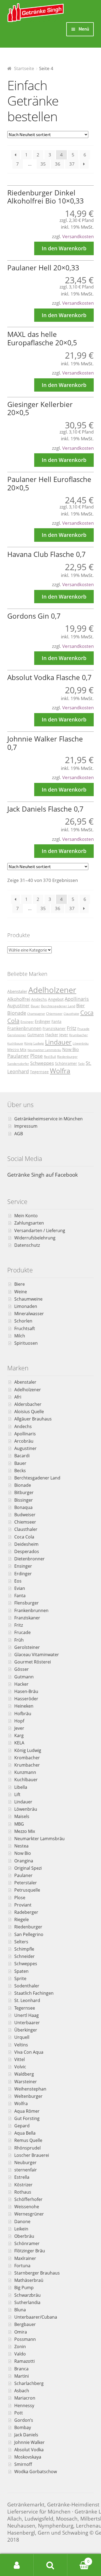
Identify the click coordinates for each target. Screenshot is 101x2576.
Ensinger (27, 1022)
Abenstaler (17, 991)
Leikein (21, 2229)
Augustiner (18, 1006)
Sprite (20, 1978)
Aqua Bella (25, 2133)
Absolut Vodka (29, 2450)
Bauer (35, 1006)
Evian (20, 1588)
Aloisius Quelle (29, 1412)
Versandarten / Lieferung (40, 1230)
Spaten (21, 1971)
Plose (36, 1056)
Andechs (39, 999)
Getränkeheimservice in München (48, 1119)
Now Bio (71, 1049)
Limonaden (26, 1306)
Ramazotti (25, 2361)
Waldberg (24, 2074)
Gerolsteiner (17, 1035)
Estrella (22, 2177)
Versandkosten (78, 236)
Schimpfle (24, 1949)
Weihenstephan (30, 2089)
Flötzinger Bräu (30, 2251)
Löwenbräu (81, 1043)
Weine (21, 1292)
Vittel (20, 2059)
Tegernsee (39, 1072)
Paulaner (18, 1056)
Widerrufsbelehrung (35, 1238)
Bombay (23, 2427)
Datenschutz (27, 1245)
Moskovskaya (28, 2457)
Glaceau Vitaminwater (37, 1655)
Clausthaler (71, 1014)
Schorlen (23, 1321)
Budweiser (25, 1515)
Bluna (20, 2310)
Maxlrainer (25, 2258)
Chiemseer (54, 1014)
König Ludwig (34, 1043)
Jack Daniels (26, 2435)
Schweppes (42, 1063)
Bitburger (24, 1492)
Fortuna (22, 2266)
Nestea (21, 1846)
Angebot (56, 999)
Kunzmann (25, 1772)
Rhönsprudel (27, 2148)
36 (58, 164)
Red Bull (50, 1057)
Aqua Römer (27, 2111)
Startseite (24, 68)
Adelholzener (52, 990)
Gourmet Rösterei (33, 1662)
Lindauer (58, 1042)
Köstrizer (23, 2185)
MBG (19, 1824)
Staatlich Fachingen (34, 1993)
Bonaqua (23, 1507)
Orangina (24, 1861)
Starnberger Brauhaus (37, 2273)
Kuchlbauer (15, 1043)
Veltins (21, 2045)
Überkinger (26, 2030)
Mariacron (25, 2398)
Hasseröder (26, 1699)
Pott (19, 2413)
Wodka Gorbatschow (36, 2472)
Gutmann (36, 1035)
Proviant (23, 1905)
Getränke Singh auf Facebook (43, 1175)
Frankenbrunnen (24, 1028)
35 (43, 164)
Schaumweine (28, 1299)
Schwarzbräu (27, 2295)
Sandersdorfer (18, 1064)
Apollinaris (77, 999)
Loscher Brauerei (32, 2155)
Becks (20, 1471)
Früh (19, 1640)
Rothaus (23, 2192)
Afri (18, 1397)
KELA (19, 1743)
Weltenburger (28, 2096)
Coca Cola (24, 1537)
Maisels (22, 1816)
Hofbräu (23, 1714)
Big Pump (24, 2288)
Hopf (19, 1721)
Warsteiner (26, 2082)
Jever (64, 1035)
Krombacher (27, 1758)
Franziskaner (54, 1028)
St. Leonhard (27, 2000)
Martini (22, 2376)
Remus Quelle (28, 2140)
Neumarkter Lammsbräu (44, 1050)
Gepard (22, 2126)
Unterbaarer (27, 2023)
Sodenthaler (27, 1986)
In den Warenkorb (64, 248)
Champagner (36, 1014)
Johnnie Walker (29, 2442)
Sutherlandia (27, 2302)
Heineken (24, 1706)
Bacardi (22, 1456)
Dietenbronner (29, 1559)
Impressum (26, 1126)
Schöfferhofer (28, 2199)
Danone (22, 2221)
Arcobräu (24, 1441)
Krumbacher (79, 1035)
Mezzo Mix (17, 1050)
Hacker (52, 1035)
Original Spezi (28, 1868)
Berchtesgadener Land (58, 1006)
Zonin (20, 2347)
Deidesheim (26, 1544)
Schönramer (66, 1063)
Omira (21, 2332)
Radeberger (26, 1912)
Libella (21, 1787)
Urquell (22, 2037)
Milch (20, 1336)
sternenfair (26, 2170)
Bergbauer (25, 2324)
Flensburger (27, 1603)
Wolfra (60, 1071)
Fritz (72, 1028)
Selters (21, 1942)
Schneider (25, 1956)
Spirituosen (26, 1343)
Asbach (22, 2391)
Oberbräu (24, 2236)
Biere (20, 1284)
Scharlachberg (29, 2383)
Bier (81, 1005)
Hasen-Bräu (26, 1691)
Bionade (17, 1013)
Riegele (22, 1919)
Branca (21, 2369)
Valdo (20, 2354)
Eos (18, 1581)
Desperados (27, 1551)
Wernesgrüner (29, 2214)
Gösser (22, 1669)
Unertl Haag (27, 2015)
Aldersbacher (28, 1404)
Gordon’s (24, 2420)
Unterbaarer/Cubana (36, 2317)
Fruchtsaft (25, 1328)
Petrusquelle (27, 1890)
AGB (19, 1134)
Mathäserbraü (29, 2280)
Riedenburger (67, 1057)
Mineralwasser (29, 1314)
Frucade (83, 1029)
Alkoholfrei (19, 999)
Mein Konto (26, 1216)
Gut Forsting (27, 2118)
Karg (19, 1735)
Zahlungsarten (29, 1223)
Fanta (56, 1021)
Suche (50, 2565)
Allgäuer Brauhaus (33, 1419)
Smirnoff (23, 2464)
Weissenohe (27, 2207)
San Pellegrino (29, 1934)
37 (72, 164)
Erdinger (43, 1021)
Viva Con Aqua (29, 2052)
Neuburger (25, 2162)
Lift (17, 1794)
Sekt (81, 1064)
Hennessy (24, 2406)
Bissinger (24, 1500)
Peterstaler (26, 1883)
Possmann (25, 2339)
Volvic (20, 2067)
